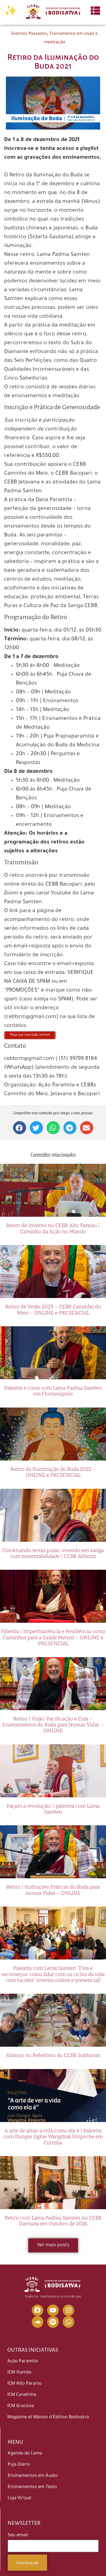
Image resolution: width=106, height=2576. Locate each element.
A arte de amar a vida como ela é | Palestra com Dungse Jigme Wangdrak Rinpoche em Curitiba (53, 2137)
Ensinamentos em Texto (32, 2487)
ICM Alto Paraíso (24, 2384)
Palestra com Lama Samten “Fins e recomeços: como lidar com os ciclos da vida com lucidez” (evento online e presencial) (53, 1974)
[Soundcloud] (38, 2322)
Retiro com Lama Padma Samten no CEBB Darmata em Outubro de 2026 (53, 2221)
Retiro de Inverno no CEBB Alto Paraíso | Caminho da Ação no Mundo (53, 1228)
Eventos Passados (29, 34)
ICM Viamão (19, 2373)
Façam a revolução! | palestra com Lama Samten (53, 1809)
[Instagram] (69, 2310)
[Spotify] (53, 2322)
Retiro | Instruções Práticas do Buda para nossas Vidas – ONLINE (53, 1890)
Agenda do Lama (25, 2454)
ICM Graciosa (21, 2406)
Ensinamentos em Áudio (33, 2476)
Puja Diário (19, 2465)
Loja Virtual (19, 2498)
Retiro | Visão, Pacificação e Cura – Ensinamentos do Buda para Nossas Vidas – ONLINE (53, 1725)
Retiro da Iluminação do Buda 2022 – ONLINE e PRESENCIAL (53, 1472)
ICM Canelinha (22, 2395)
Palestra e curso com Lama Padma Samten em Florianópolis (53, 1391)
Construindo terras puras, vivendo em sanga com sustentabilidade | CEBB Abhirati (53, 1553)
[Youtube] (53, 2310)
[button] (20, 1128)
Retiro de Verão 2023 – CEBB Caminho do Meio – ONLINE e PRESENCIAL (53, 1310)
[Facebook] (38, 2310)
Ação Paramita (23, 2362)
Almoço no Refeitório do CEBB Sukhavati (53, 2055)
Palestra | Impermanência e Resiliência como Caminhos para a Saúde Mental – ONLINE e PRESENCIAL (53, 1637)
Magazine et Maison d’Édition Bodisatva (48, 2417)
